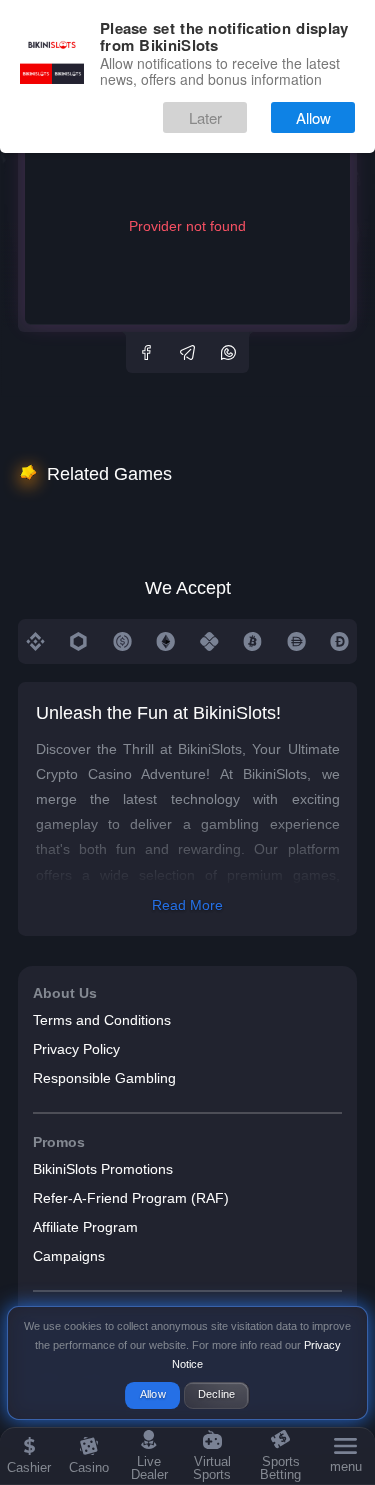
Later (205, 117)
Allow (313, 117)
